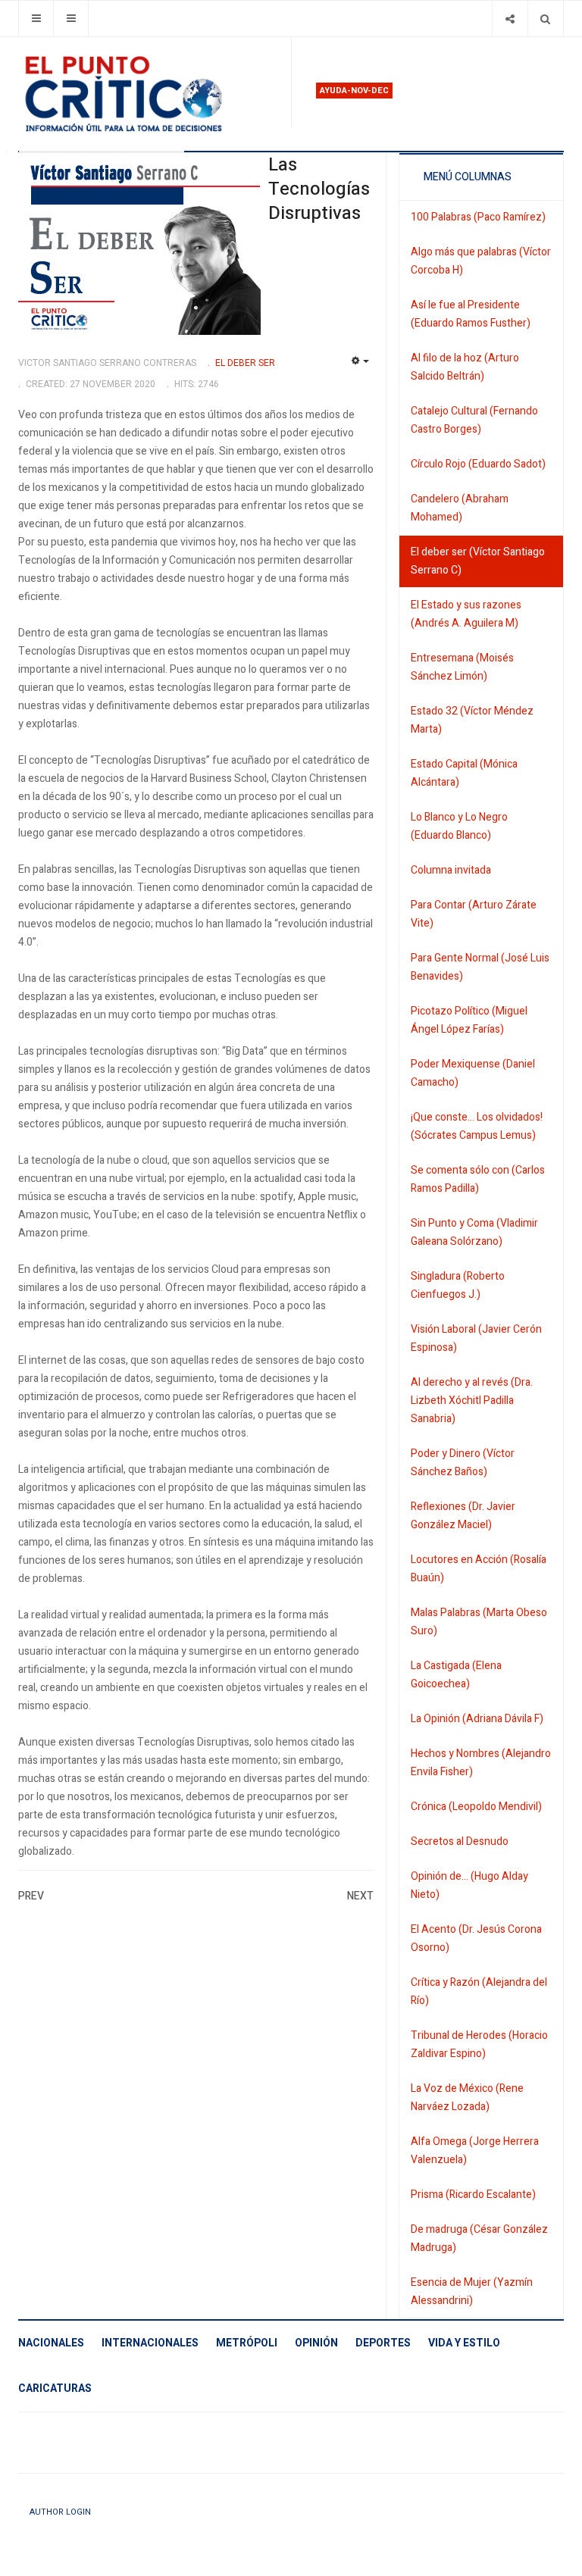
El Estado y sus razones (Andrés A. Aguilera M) (466, 614)
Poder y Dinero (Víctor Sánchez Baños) (463, 1463)
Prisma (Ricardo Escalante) (473, 2195)
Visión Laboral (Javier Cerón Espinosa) (476, 1338)
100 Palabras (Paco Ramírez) (478, 217)
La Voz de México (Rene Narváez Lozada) (467, 2098)
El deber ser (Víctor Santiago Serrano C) (478, 561)
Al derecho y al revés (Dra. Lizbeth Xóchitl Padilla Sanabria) (472, 1401)
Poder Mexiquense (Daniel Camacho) (473, 1073)
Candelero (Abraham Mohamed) (460, 508)
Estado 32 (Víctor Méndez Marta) (472, 720)
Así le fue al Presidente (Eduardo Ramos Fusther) (471, 314)
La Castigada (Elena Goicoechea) (456, 1675)
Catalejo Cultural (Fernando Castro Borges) (474, 420)
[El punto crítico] (149, 94)
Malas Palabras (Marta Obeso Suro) (479, 1622)
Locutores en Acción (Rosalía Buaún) (479, 1569)
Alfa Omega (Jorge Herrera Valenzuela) (475, 2151)
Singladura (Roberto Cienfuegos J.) (458, 1285)
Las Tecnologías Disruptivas (319, 189)
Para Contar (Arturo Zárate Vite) (474, 914)
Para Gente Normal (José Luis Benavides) (480, 967)
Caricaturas (55, 2388)
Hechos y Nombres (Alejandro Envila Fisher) (481, 1763)
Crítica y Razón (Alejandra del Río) (479, 1991)
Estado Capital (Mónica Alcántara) (464, 773)
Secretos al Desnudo (460, 1841)
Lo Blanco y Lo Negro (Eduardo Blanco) (459, 826)
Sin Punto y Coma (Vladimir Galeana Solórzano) (474, 1232)
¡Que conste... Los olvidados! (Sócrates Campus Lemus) (477, 1126)
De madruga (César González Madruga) (479, 2238)
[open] (36, 19)
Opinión (316, 2343)
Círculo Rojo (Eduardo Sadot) (478, 464)
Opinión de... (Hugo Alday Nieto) (469, 1885)
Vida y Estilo (464, 2343)
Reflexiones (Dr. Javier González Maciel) (463, 1516)
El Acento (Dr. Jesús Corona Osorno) (476, 1938)
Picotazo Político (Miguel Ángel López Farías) (469, 1020)
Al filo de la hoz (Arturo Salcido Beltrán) (465, 367)
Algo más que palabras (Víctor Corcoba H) (481, 261)
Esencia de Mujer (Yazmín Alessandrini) (472, 2292)
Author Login (60, 2512)
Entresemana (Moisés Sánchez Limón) (462, 667)
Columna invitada (451, 870)
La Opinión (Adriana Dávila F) (477, 1719)
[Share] (510, 19)
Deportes (383, 2343)
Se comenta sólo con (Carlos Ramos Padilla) (478, 1179)
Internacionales (150, 2343)
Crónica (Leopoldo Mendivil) (476, 1807)
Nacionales (51, 2343)
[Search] (545, 19)
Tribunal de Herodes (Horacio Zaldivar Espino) (479, 2045)
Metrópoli (247, 2343)
